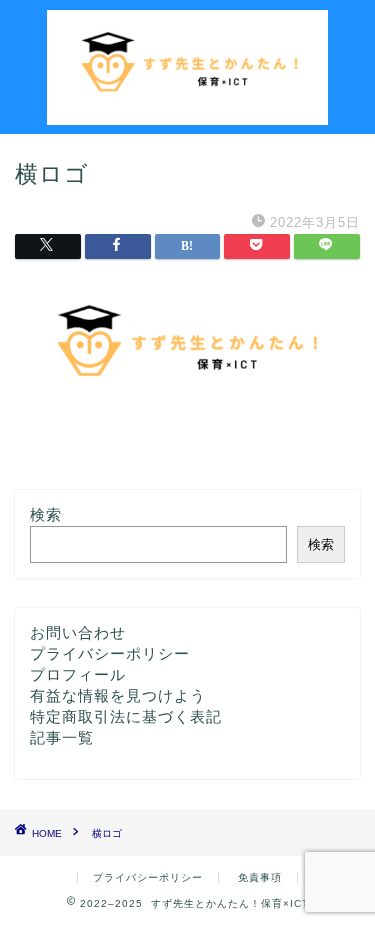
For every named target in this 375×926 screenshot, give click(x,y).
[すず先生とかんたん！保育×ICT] (187, 114)
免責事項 (260, 877)
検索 (46, 514)
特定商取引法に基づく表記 (126, 716)
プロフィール (78, 674)
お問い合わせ (78, 632)
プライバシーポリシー (110, 653)
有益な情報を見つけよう (118, 695)
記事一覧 (62, 737)
